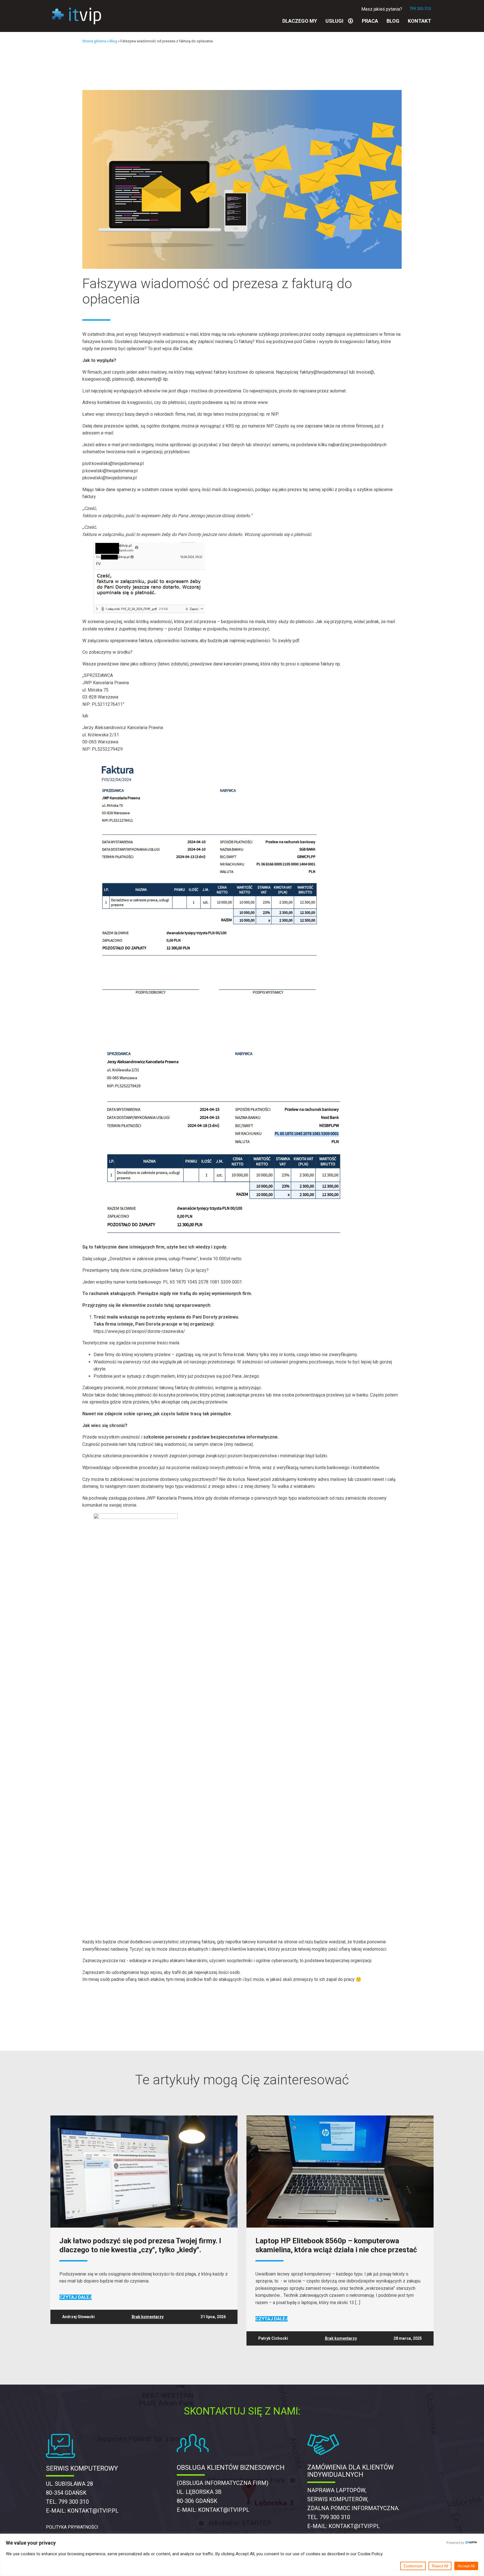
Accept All (466, 2566)
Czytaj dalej (75, 2297)
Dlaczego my (300, 21)
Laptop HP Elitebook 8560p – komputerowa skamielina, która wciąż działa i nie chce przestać (336, 2245)
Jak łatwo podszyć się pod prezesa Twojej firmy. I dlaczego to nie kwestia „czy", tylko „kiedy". (140, 2245)
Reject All (440, 2566)
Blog (393, 21)
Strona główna (94, 41)
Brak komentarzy (148, 2317)
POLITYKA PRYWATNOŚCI (72, 2527)
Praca (370, 21)
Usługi (334, 21)
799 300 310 (420, 9)
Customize (413, 2566)
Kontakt (419, 21)
